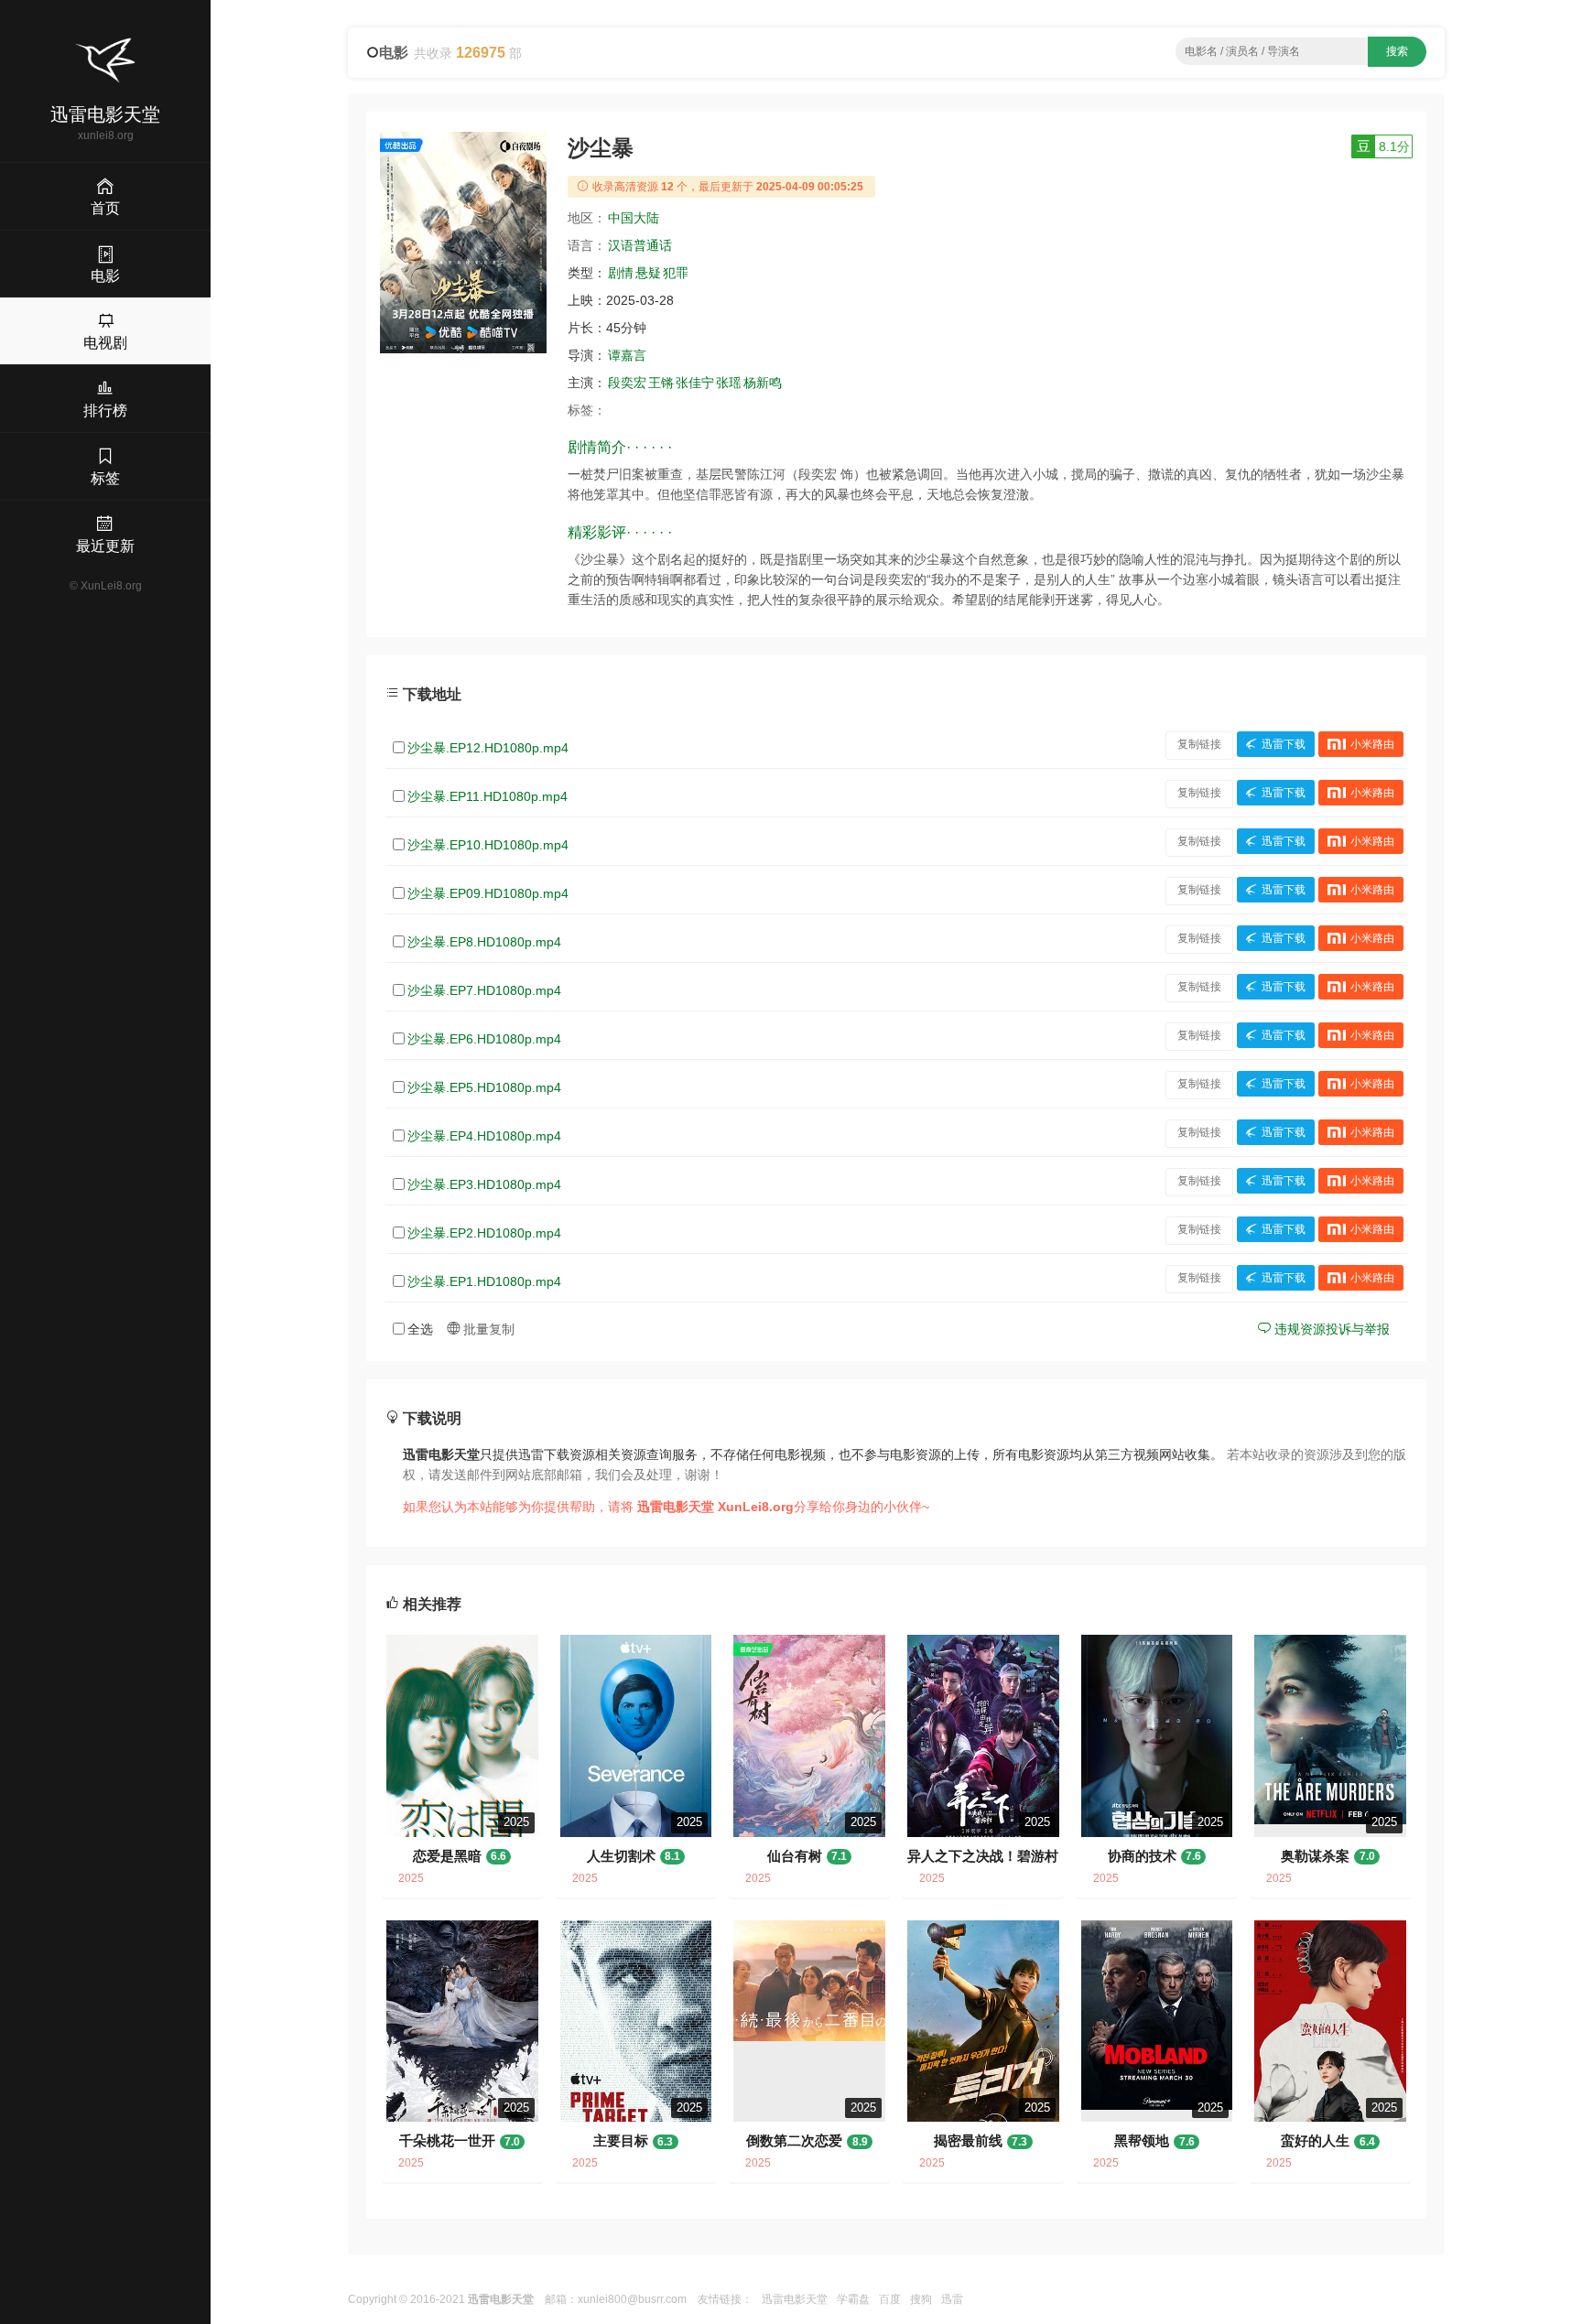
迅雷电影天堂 (795, 2299)
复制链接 (1199, 744)
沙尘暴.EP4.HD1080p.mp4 (484, 1136)
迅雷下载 (1284, 744)
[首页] (105, 60)
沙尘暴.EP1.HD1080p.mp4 (484, 1281)
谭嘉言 (627, 355)
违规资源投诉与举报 (1330, 1329)
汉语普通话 (640, 245)
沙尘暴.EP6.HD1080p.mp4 (484, 1039)
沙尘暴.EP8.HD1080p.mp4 (484, 942)
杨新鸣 (763, 383)
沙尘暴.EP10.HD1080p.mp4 (488, 845)
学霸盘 (853, 2299)
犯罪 (676, 273)
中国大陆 (634, 218)
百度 (890, 2299)
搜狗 (921, 2299)
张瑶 (729, 383)
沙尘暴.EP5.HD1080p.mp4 (484, 1087)
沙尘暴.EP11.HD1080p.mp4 (488, 796)
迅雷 (952, 2299)
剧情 (621, 273)
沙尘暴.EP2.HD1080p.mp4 (484, 1233)
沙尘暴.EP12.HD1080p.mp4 (488, 748)
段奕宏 (627, 383)
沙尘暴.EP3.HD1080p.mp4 (484, 1184)
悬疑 (648, 273)
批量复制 (487, 1329)
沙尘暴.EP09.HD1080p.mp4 (488, 893)
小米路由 (1372, 744)
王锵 (661, 383)
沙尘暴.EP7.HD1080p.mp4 (484, 990)
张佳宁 (695, 383)
